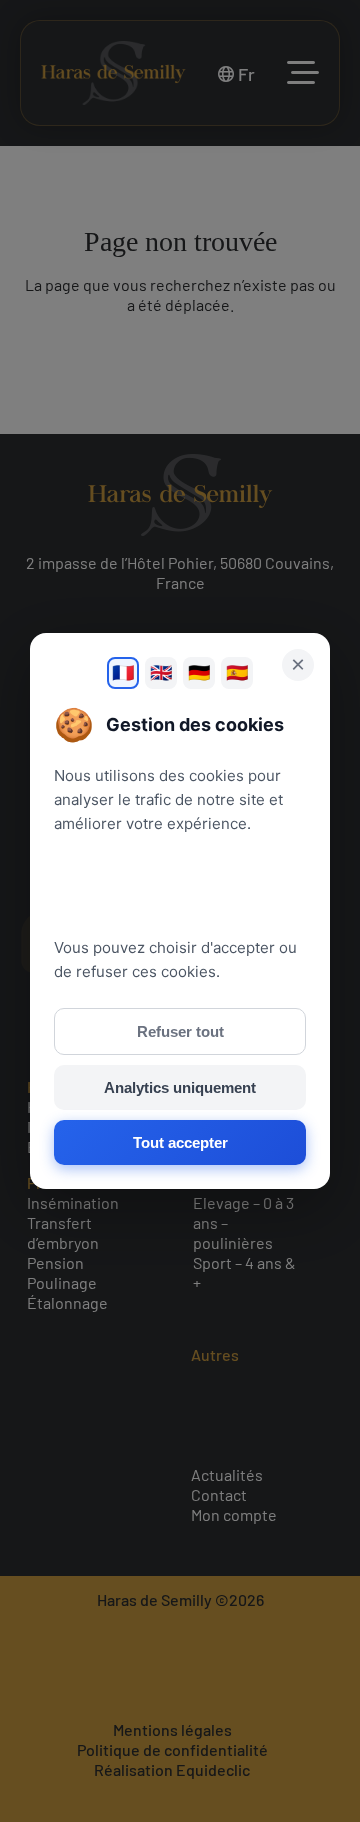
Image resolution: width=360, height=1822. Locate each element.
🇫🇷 (123, 673)
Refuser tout (180, 1031)
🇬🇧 (161, 673)
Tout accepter (180, 1142)
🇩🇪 (199, 673)
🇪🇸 (237, 673)
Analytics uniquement (180, 1087)
